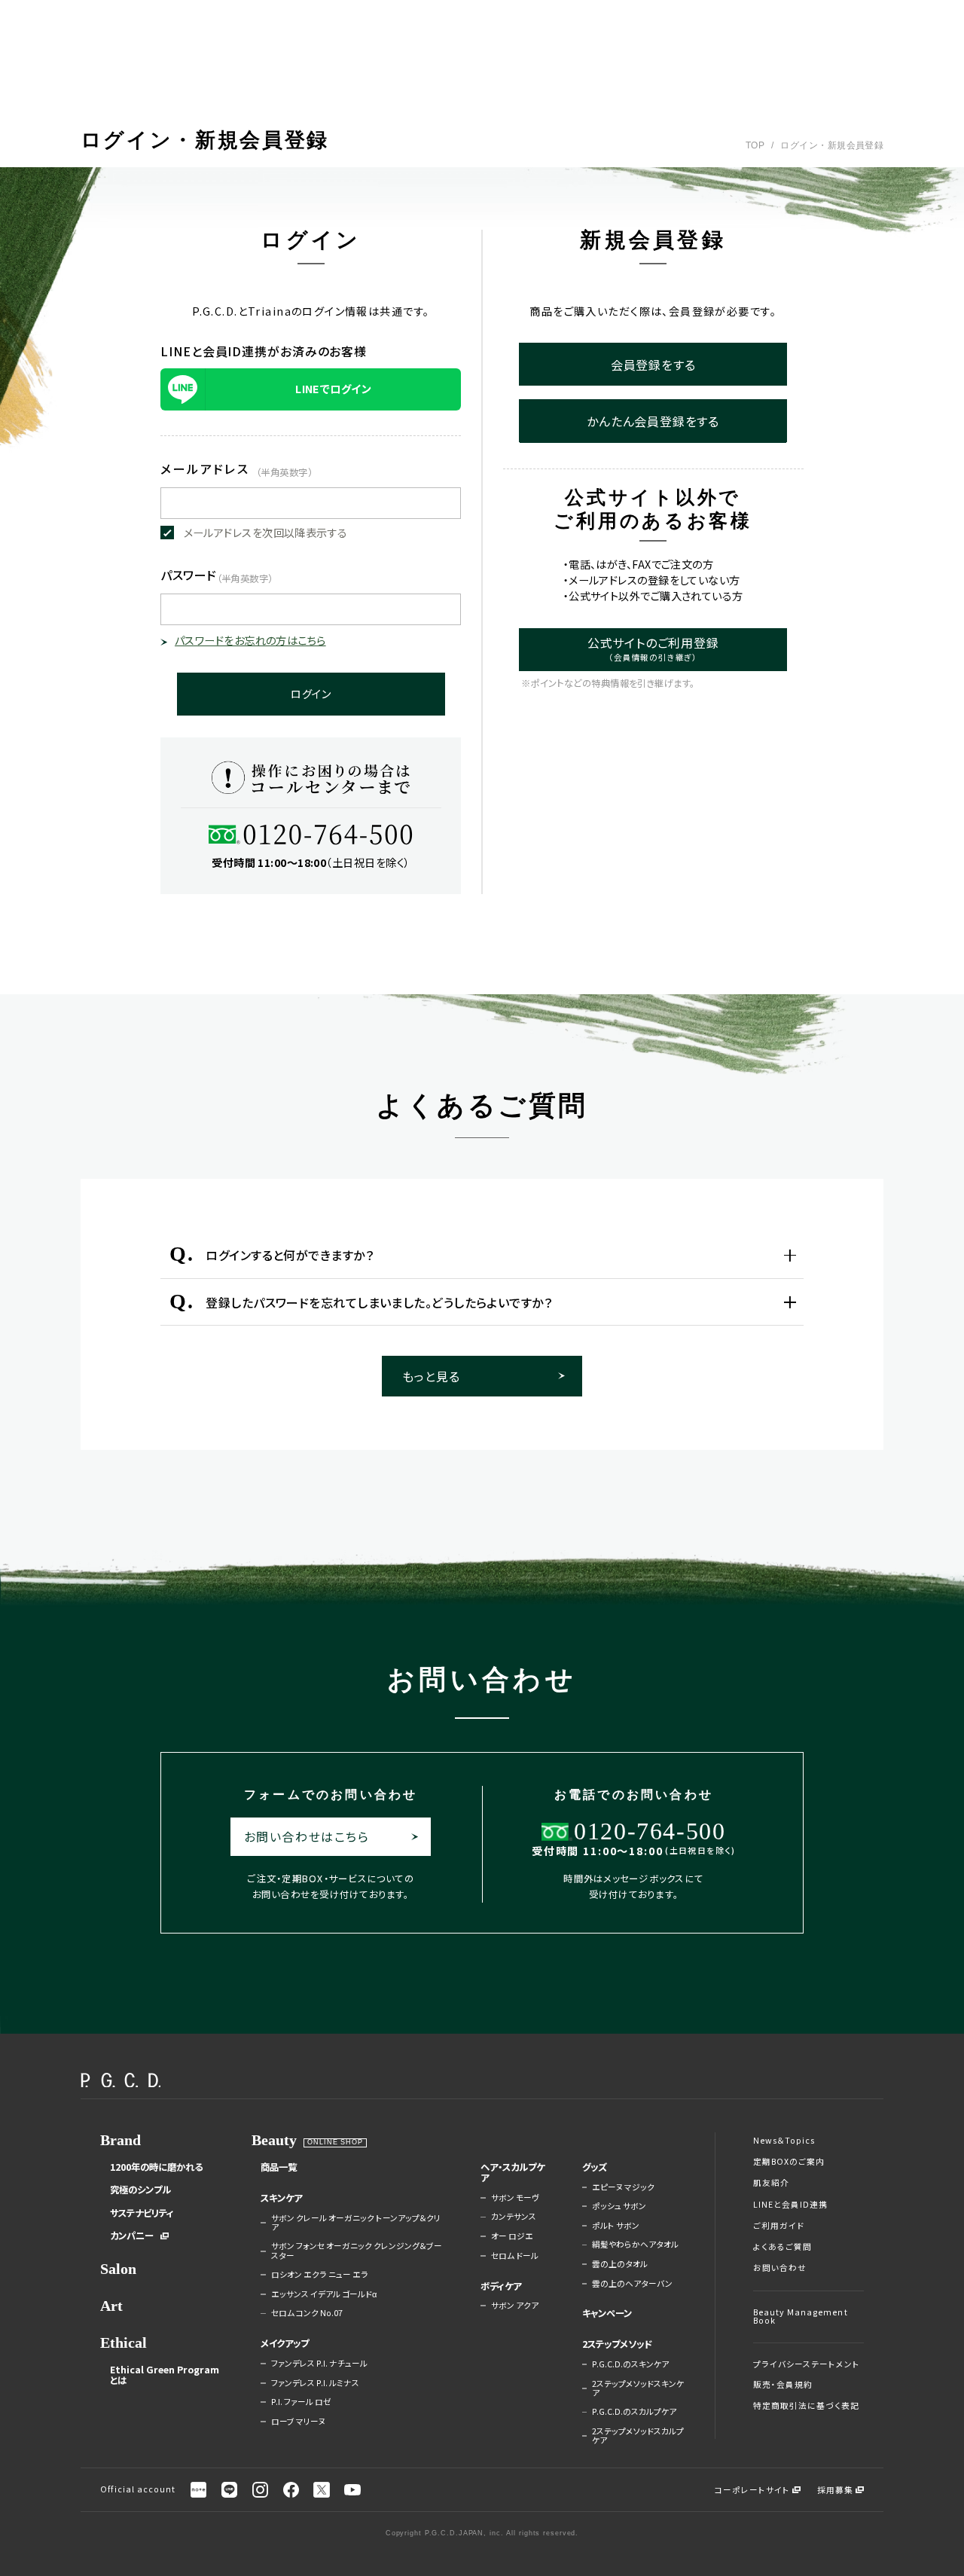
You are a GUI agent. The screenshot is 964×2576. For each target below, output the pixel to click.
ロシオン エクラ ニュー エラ (320, 2275)
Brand (120, 2140)
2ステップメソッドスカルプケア (638, 2436)
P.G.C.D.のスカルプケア (634, 2412)
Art (111, 2306)
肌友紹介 (771, 2183)
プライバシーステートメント (807, 2365)
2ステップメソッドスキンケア (638, 2389)
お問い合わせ (780, 2268)
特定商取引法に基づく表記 (807, 2406)
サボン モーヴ (515, 2198)
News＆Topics (784, 2141)
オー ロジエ (512, 2236)
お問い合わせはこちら (307, 1836)
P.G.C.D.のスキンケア (630, 2364)
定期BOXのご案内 (789, 2162)
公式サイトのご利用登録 (653, 648)
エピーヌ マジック (623, 2187)
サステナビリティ (142, 2213)
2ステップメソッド (617, 2344)
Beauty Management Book (801, 2317)
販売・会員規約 (783, 2385)
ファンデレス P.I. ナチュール (319, 2364)
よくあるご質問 (782, 2247)
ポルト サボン (616, 2226)
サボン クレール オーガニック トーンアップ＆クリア (356, 2223)
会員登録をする (653, 365)
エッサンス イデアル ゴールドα (324, 2294)
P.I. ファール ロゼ (301, 2402)
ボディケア (501, 2286)
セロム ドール (515, 2256)
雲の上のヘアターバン (632, 2284)
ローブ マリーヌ (298, 2422)
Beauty (274, 2140)
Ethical (124, 2343)
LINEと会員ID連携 (791, 2205)
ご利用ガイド (779, 2226)
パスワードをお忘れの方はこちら (250, 640)
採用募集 (835, 2490)
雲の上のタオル (620, 2264)
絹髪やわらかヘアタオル (635, 2245)
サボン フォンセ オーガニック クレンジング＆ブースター (357, 2251)
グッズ (595, 2167)
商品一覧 (279, 2167)
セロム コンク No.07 (307, 2313)
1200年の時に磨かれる (156, 2167)
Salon (118, 2269)
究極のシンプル (140, 2190)
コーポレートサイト (753, 2490)
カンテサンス (514, 2217)
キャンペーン (607, 2313)
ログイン (311, 694)
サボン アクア (515, 2306)
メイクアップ (285, 2343)
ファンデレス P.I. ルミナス (315, 2383)
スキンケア (281, 2198)
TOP (755, 145)
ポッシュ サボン (619, 2206)
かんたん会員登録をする (653, 421)
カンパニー (132, 2236)
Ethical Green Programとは (165, 2375)
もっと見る (431, 1376)
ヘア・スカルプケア (513, 2173)
